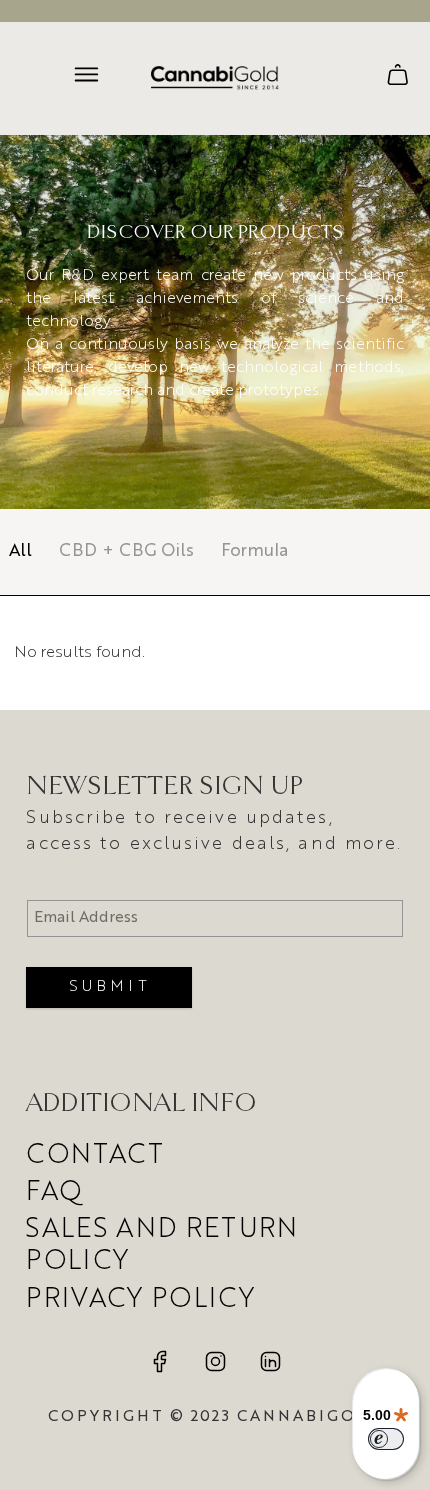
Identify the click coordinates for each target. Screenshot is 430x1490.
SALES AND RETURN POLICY (162, 1246)
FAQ (54, 1193)
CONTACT (95, 1156)
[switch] (386, 1439)
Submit (109, 987)
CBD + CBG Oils (126, 551)
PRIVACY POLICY (140, 1300)
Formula (254, 551)
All (20, 551)
